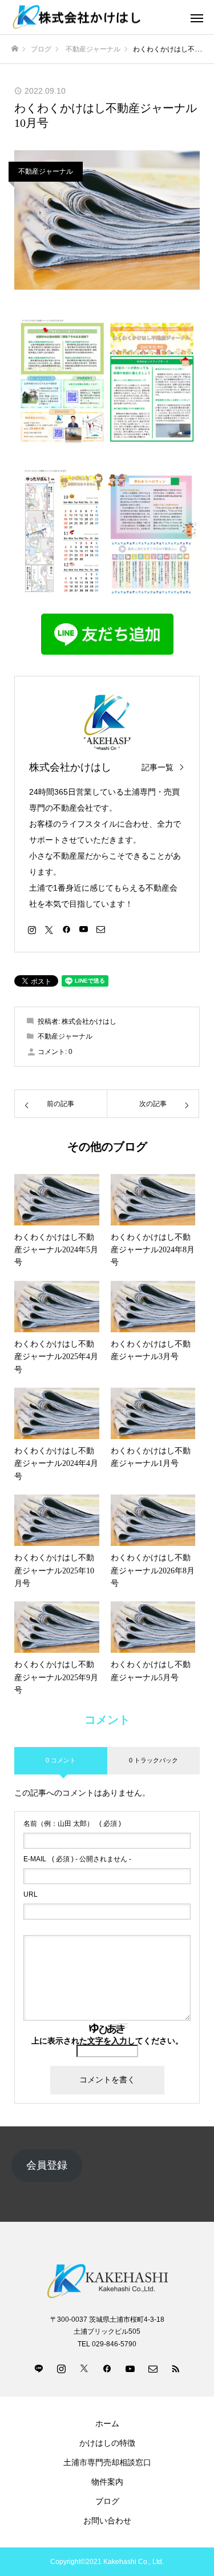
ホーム (107, 2423)
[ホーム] (15, 49)
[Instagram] (32, 929)
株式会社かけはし (70, 767)
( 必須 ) (72, 1824)
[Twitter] (49, 929)
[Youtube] (83, 929)
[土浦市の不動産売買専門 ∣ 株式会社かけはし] (96, 17)
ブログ (107, 2501)
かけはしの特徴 (107, 2443)
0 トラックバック (154, 1760)
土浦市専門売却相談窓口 (107, 2462)
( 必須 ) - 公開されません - (77, 1859)
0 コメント (61, 1760)
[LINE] (39, 2368)
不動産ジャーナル (46, 171)
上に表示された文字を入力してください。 (107, 2041)
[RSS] (176, 2368)
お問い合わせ (107, 2521)
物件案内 (107, 2482)
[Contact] (100, 929)
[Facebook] (66, 929)
